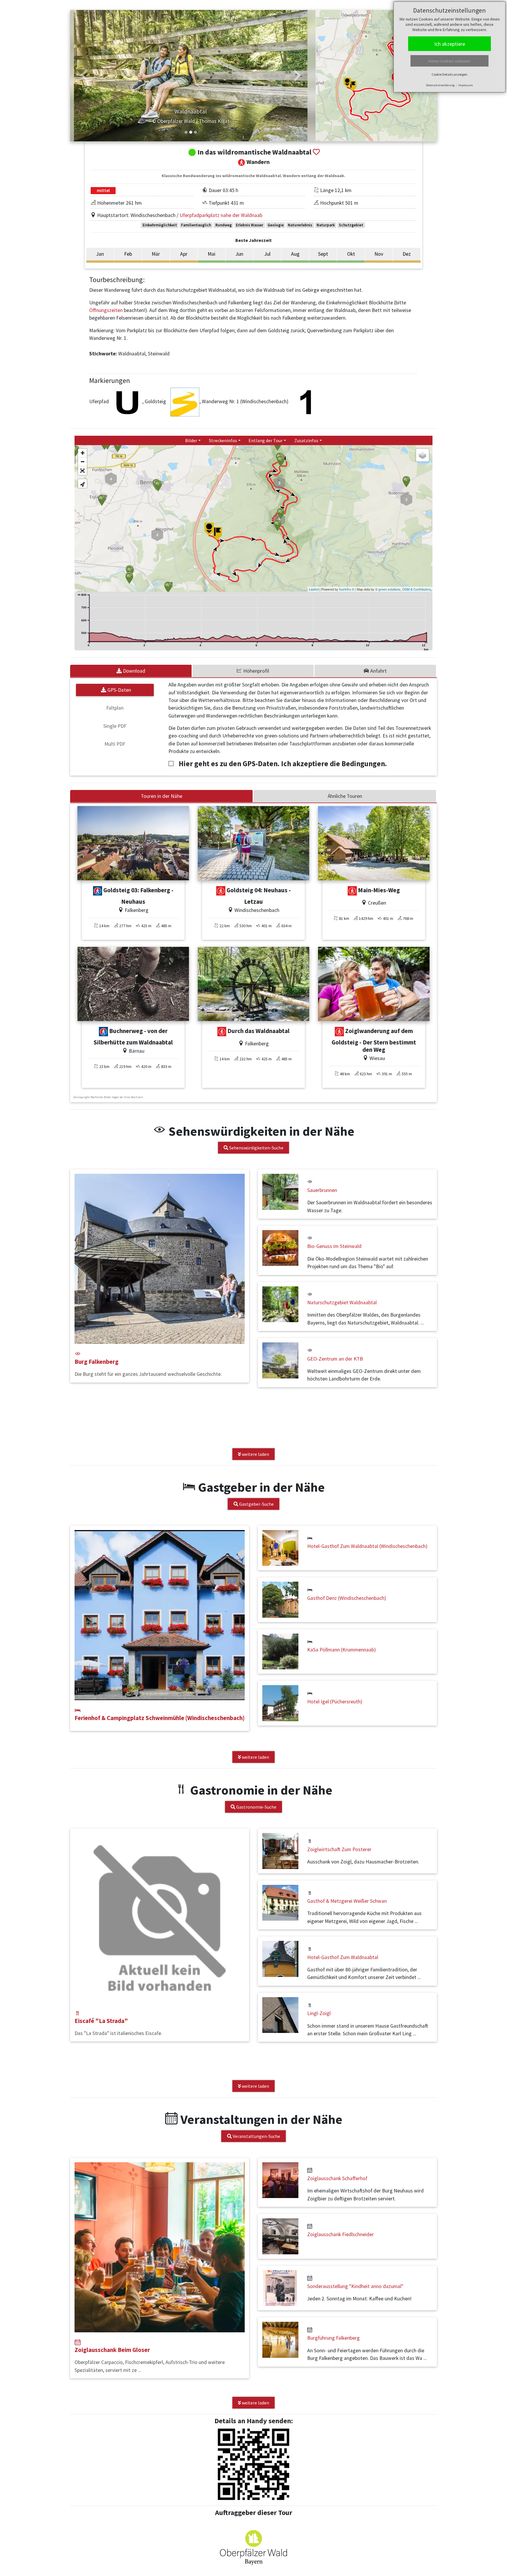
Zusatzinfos (306, 440)
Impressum (466, 85)
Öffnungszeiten (107, 310)
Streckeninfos (223, 440)
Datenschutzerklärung (440, 85)
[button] (84, 76)
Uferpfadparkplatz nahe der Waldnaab (221, 215)
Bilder (191, 440)
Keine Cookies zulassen (449, 61)
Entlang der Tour (266, 440)
